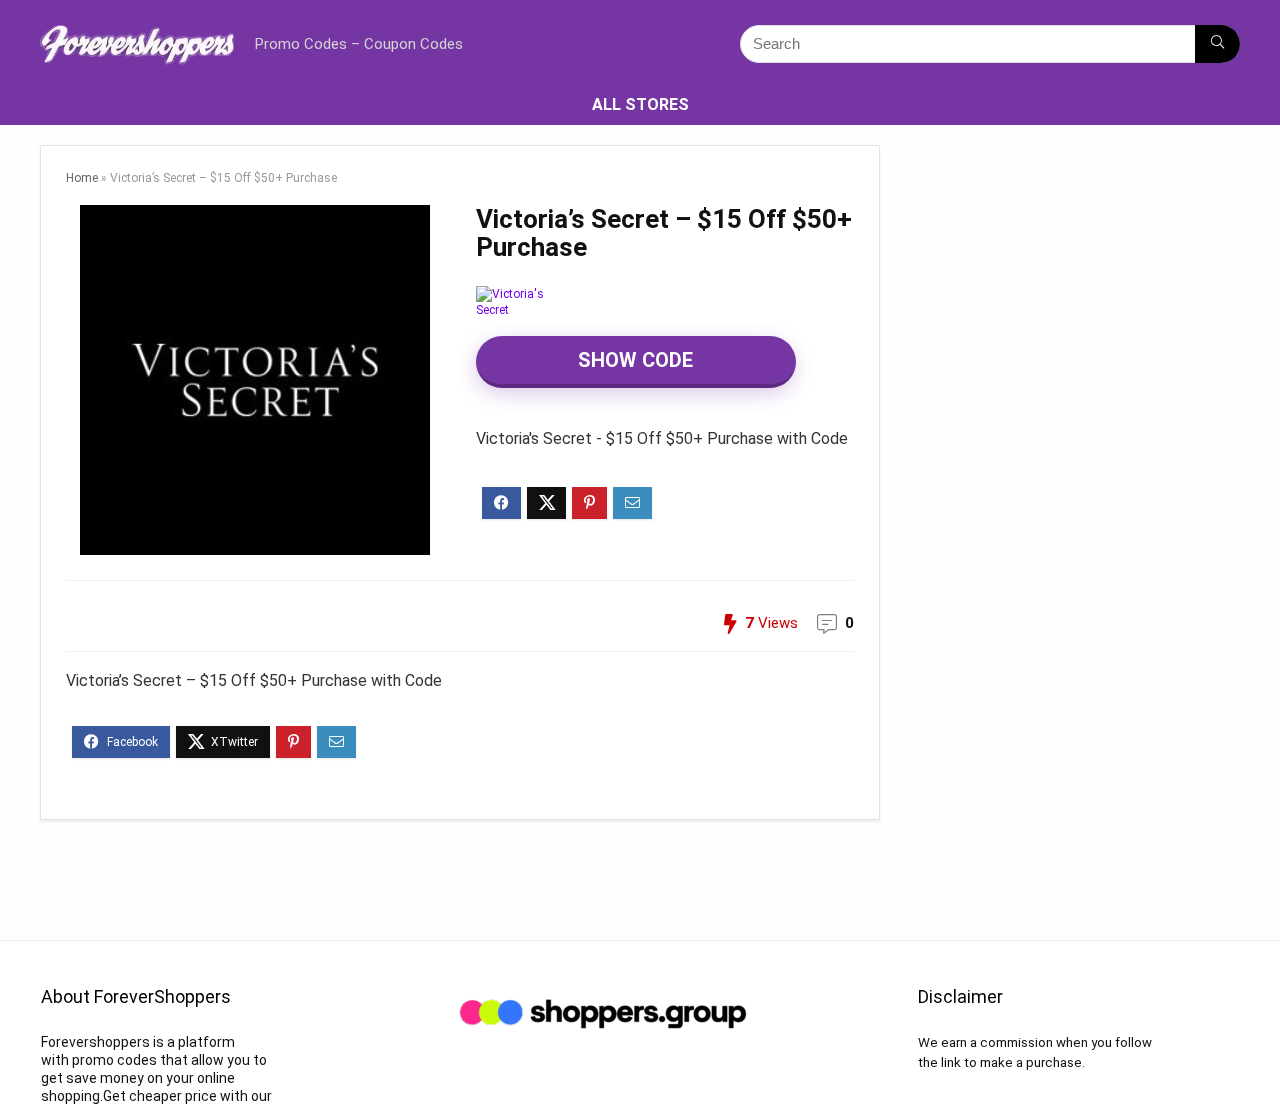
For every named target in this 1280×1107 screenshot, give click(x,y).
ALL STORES (640, 104)
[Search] (1217, 44)
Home (82, 178)
